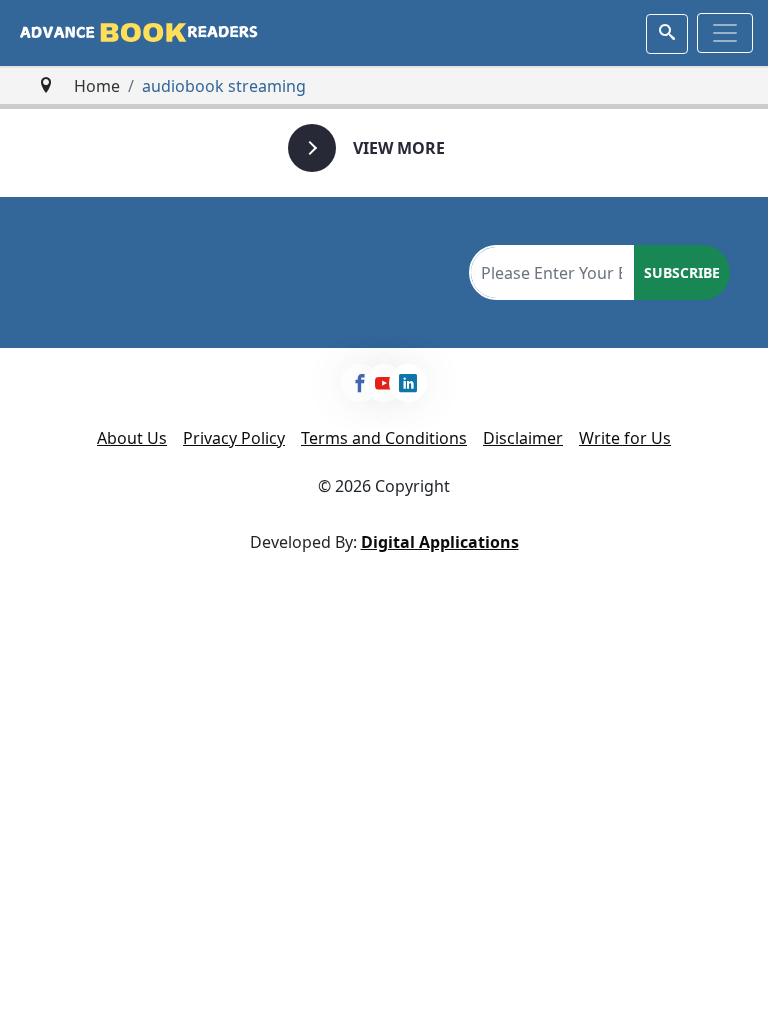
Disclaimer (523, 438)
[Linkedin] (408, 383)
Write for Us (625, 438)
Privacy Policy (234, 438)
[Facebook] (360, 383)
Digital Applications (440, 542)
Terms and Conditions (384, 438)
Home (97, 86)
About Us (132, 438)
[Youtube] (384, 383)
